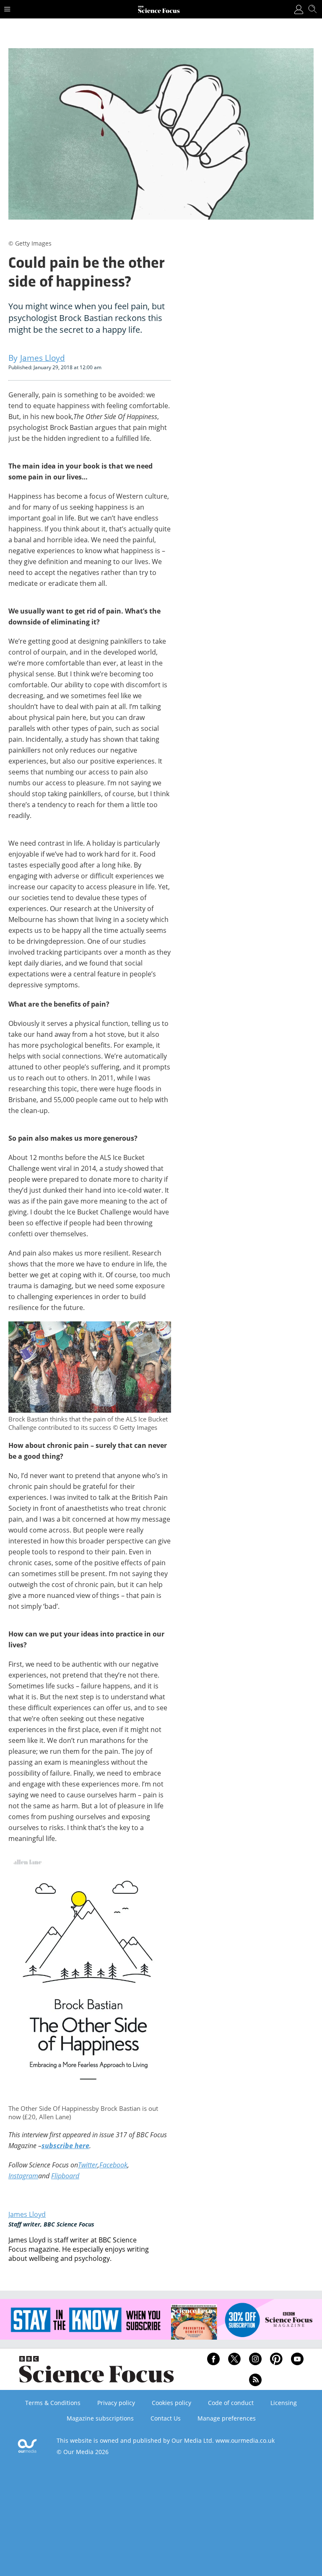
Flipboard (65, 2176)
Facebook (113, 2165)
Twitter (88, 2165)
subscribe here (65, 2146)
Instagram (23, 2176)
